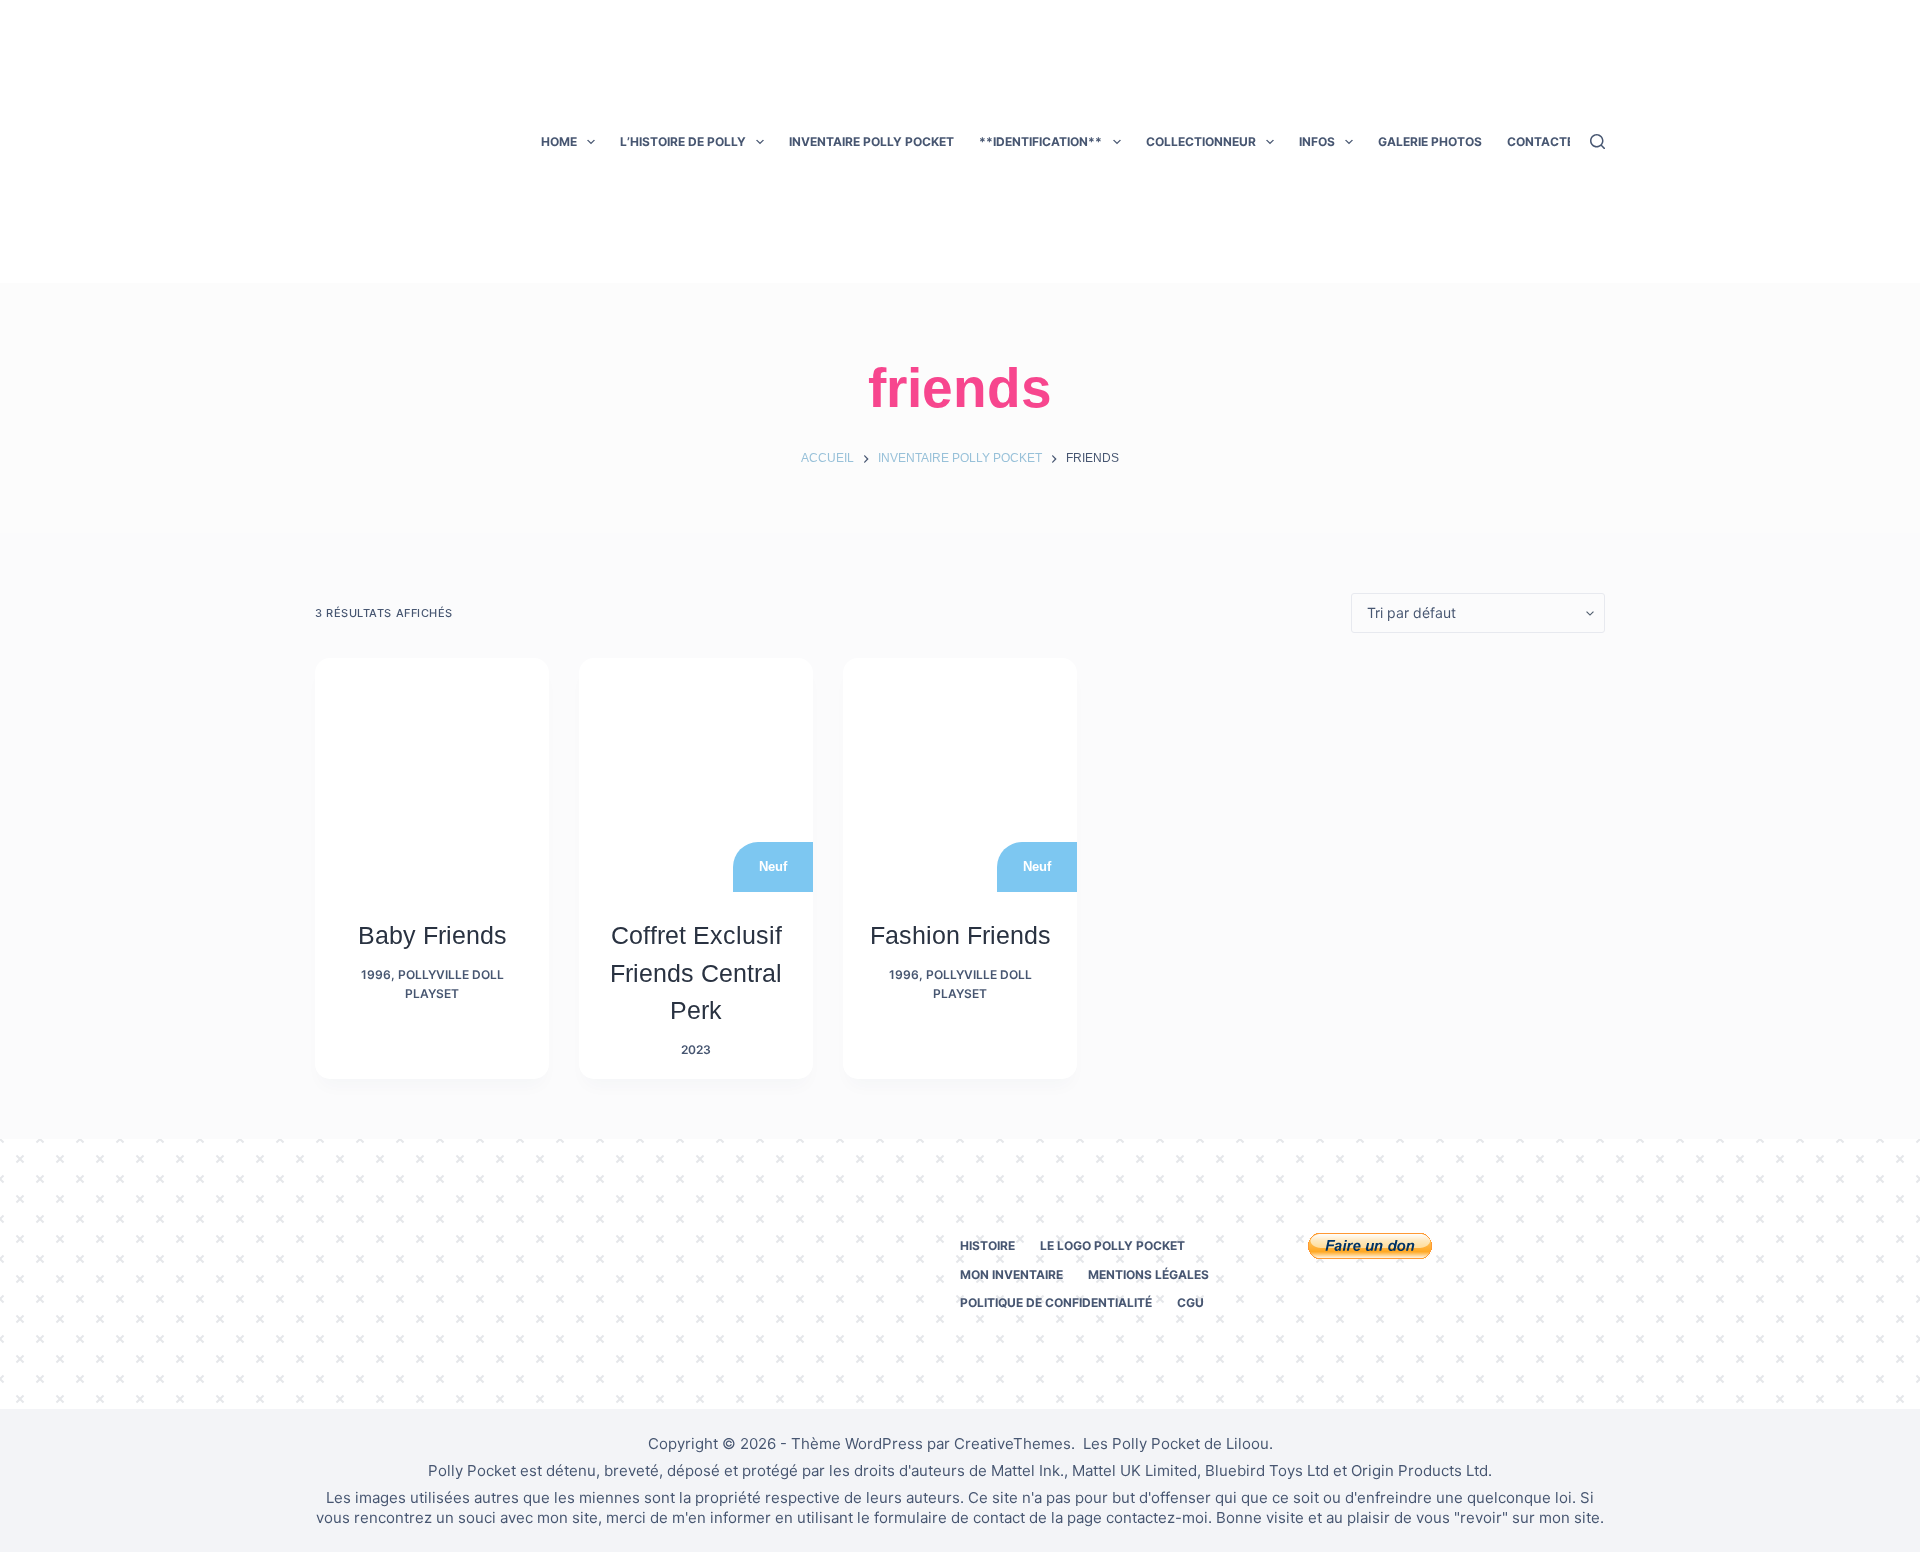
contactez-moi (1157, 1517)
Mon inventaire (1011, 1274)
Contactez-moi (1559, 141)
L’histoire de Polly (683, 141)
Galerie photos (1430, 141)
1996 (376, 974)
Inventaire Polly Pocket (871, 141)
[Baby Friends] (432, 775)
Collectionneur (1201, 141)
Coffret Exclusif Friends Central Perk (696, 972)
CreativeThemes (1012, 1443)
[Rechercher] (1597, 141)
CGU (1190, 1302)
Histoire (987, 1245)
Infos (1317, 141)
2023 (696, 1049)
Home (559, 141)
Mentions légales (1148, 1274)
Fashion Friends (960, 935)
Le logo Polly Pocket (1112, 1245)
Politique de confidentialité (1056, 1302)
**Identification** (1040, 141)
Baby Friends (432, 935)
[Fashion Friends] (960, 775)
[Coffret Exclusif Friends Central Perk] (696, 775)
